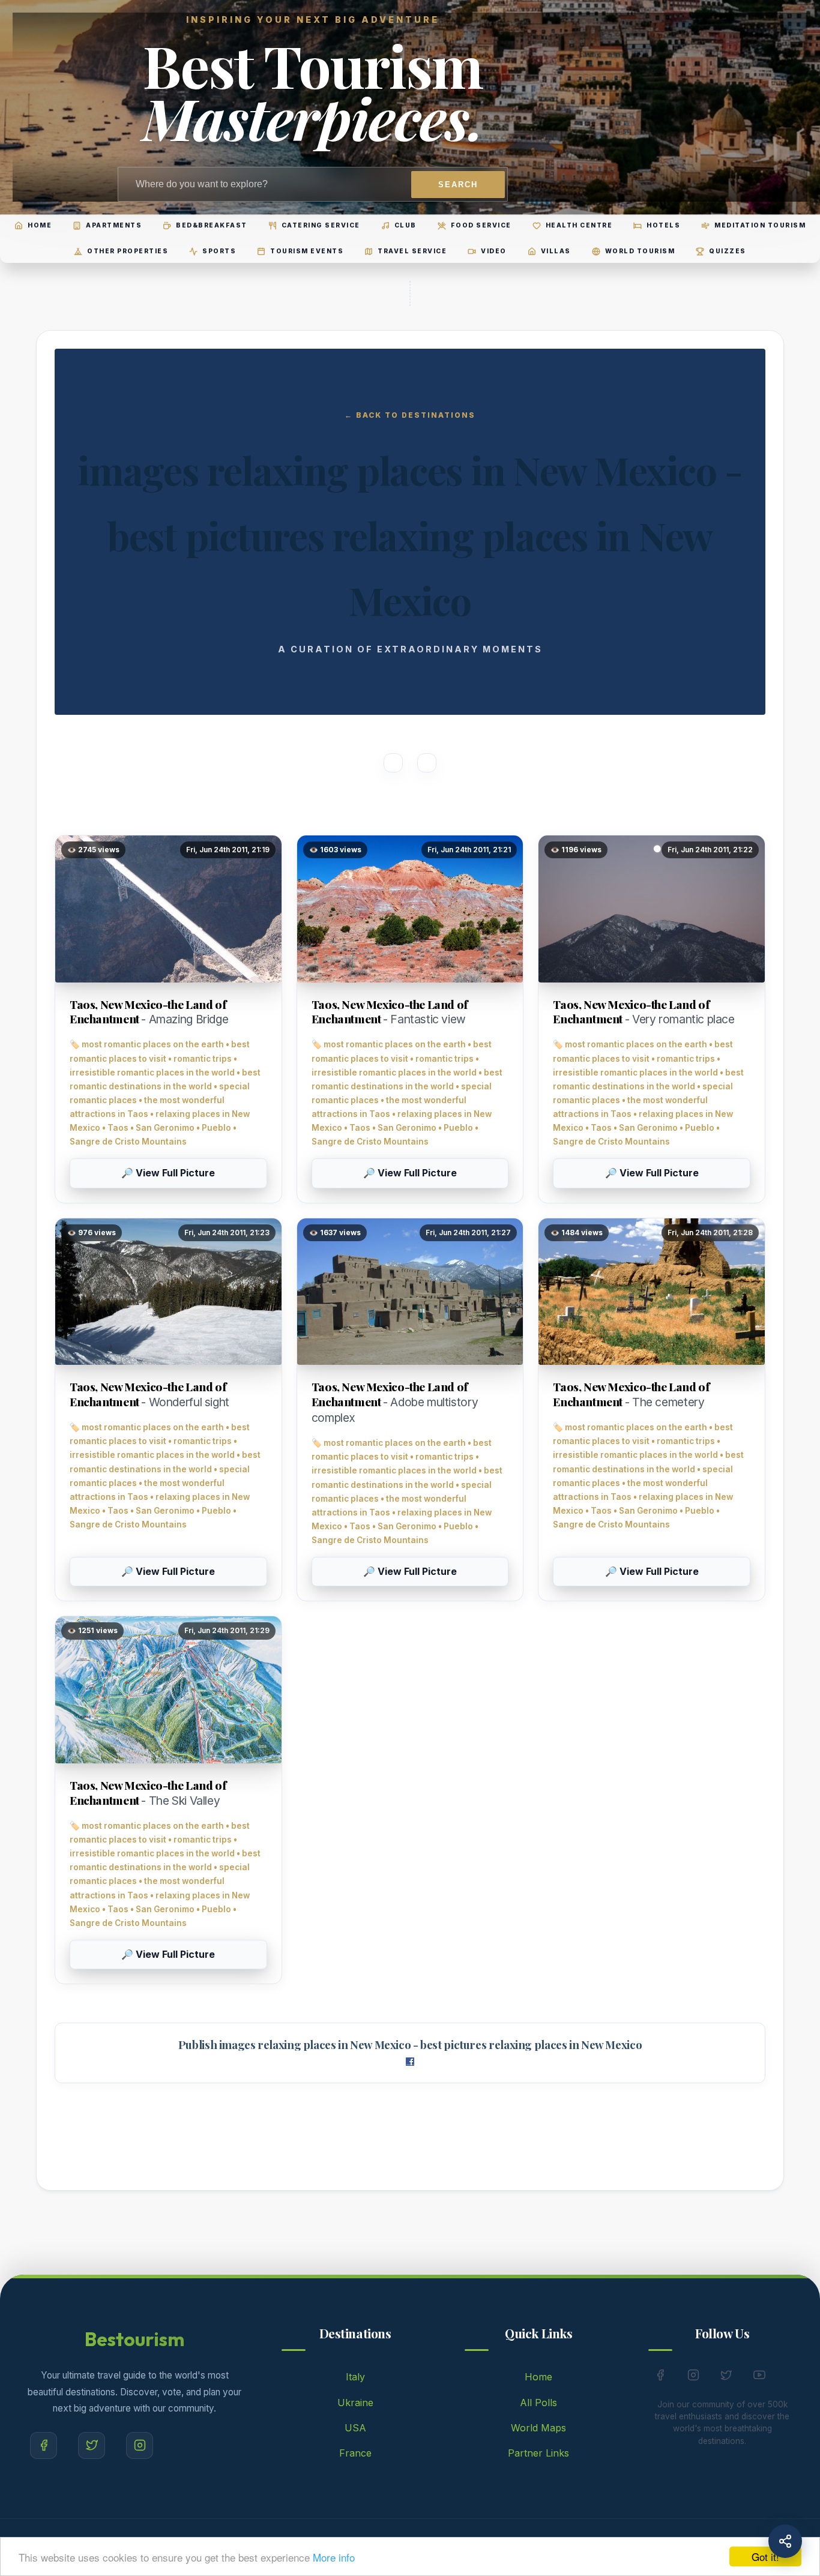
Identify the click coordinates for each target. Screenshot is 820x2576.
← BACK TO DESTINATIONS (410, 415)
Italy (355, 2377)
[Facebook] (44, 2445)
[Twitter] (92, 2445)
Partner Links (538, 2453)
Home (538, 2377)
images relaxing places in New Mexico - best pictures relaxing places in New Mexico (430, 2045)
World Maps (538, 2428)
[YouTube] (759, 2377)
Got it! (765, 2556)
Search (458, 185)
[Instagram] (140, 2445)
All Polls (538, 2403)
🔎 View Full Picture (168, 1173)
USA (355, 2428)
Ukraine (355, 2403)
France (355, 2453)
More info (334, 2557)
